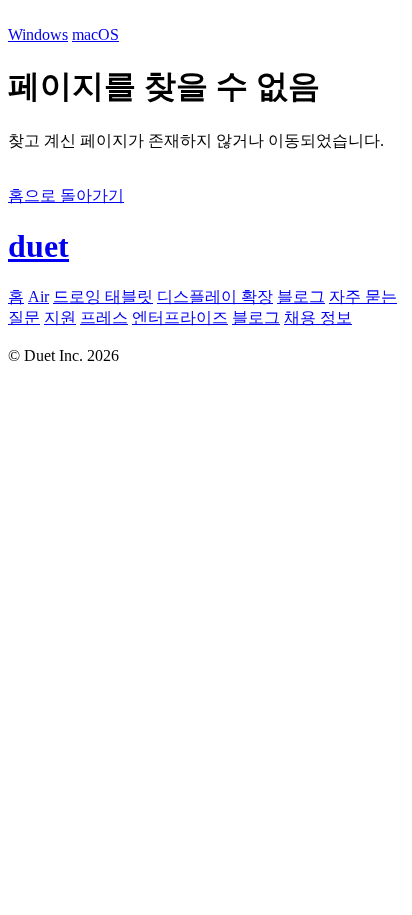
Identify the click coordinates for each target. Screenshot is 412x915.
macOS (95, 34)
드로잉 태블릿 (103, 296)
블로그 (301, 296)
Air (38, 296)
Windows (38, 34)
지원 (60, 317)
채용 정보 (318, 317)
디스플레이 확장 (215, 296)
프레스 (104, 317)
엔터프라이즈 (180, 317)
